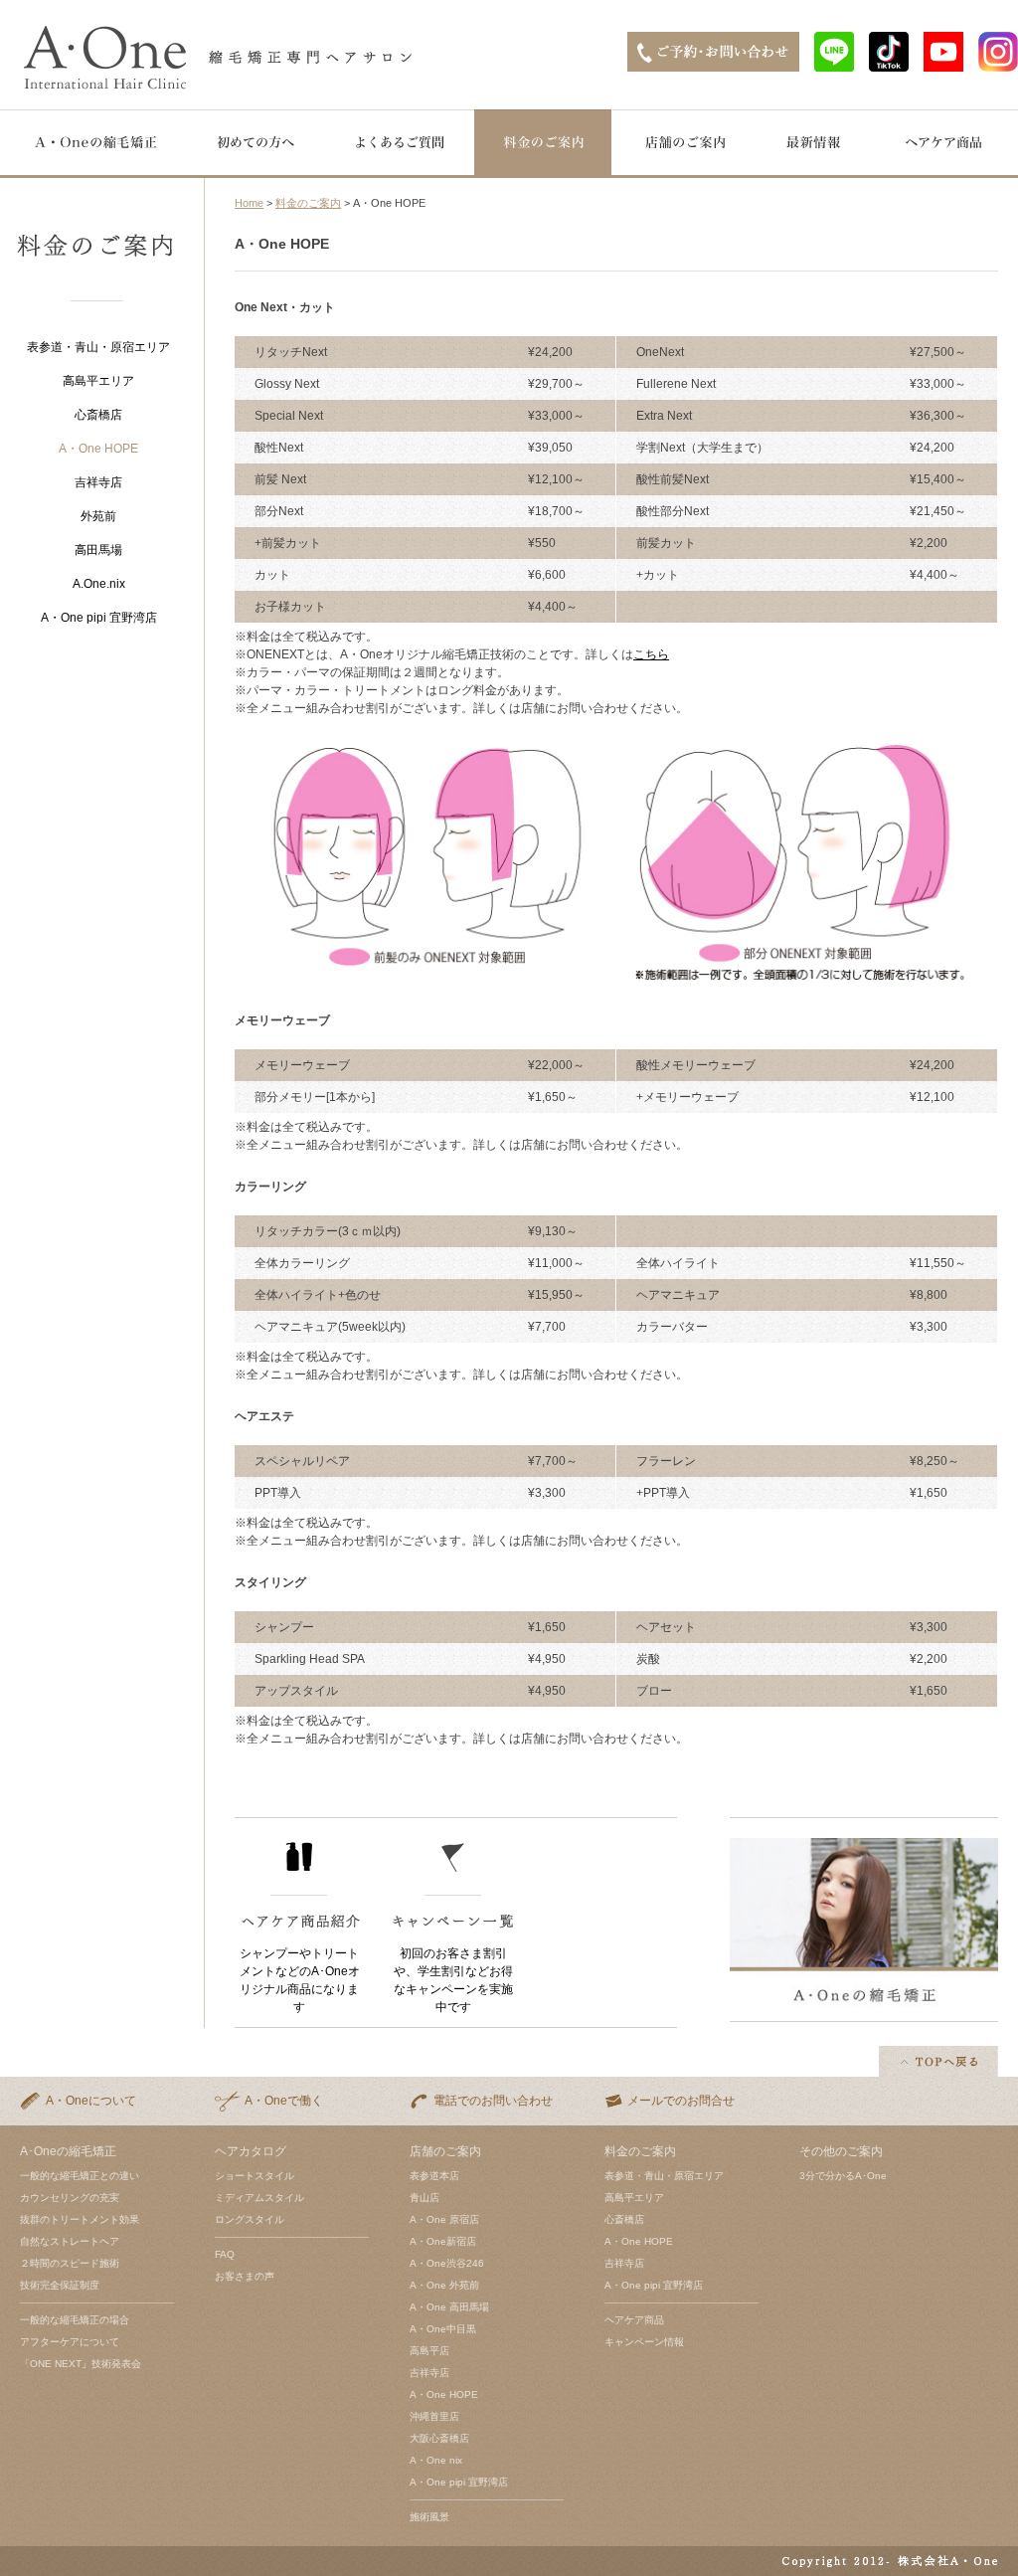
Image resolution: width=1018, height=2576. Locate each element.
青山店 (424, 2198)
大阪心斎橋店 (439, 2438)
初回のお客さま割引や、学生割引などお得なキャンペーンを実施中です (453, 1980)
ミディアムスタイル (259, 2198)
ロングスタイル (250, 2219)
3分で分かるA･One (843, 2176)
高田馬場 (98, 550)
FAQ (225, 2254)
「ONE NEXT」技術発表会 (81, 2364)
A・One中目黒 (443, 2329)
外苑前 (98, 516)
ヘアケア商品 (634, 2320)
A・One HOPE (444, 2394)
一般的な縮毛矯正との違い (80, 2176)
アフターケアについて (70, 2342)
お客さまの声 (245, 2276)
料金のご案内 (308, 203)
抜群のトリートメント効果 (80, 2219)
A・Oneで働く (284, 2101)
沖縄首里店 (434, 2416)
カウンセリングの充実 (70, 2198)
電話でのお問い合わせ (493, 2101)
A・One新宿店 (443, 2241)
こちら (651, 654)
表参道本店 (434, 2176)
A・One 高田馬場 (449, 2307)
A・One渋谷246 (447, 2263)
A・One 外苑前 (444, 2285)
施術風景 (429, 2517)
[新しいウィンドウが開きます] (834, 66)
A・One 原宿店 (444, 2219)
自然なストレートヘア (70, 2241)
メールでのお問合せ (681, 2101)
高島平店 (429, 2351)
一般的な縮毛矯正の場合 (75, 2320)
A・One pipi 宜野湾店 (99, 618)
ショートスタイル (254, 2176)
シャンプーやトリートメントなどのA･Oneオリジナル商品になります (300, 1980)
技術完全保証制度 (60, 2285)
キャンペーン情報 (644, 2342)
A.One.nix (99, 584)
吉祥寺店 (98, 482)
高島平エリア (98, 381)
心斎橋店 (98, 415)
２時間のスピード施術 (70, 2263)
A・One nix (436, 2460)
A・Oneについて (91, 2101)
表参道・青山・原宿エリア (98, 347)
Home (249, 203)
